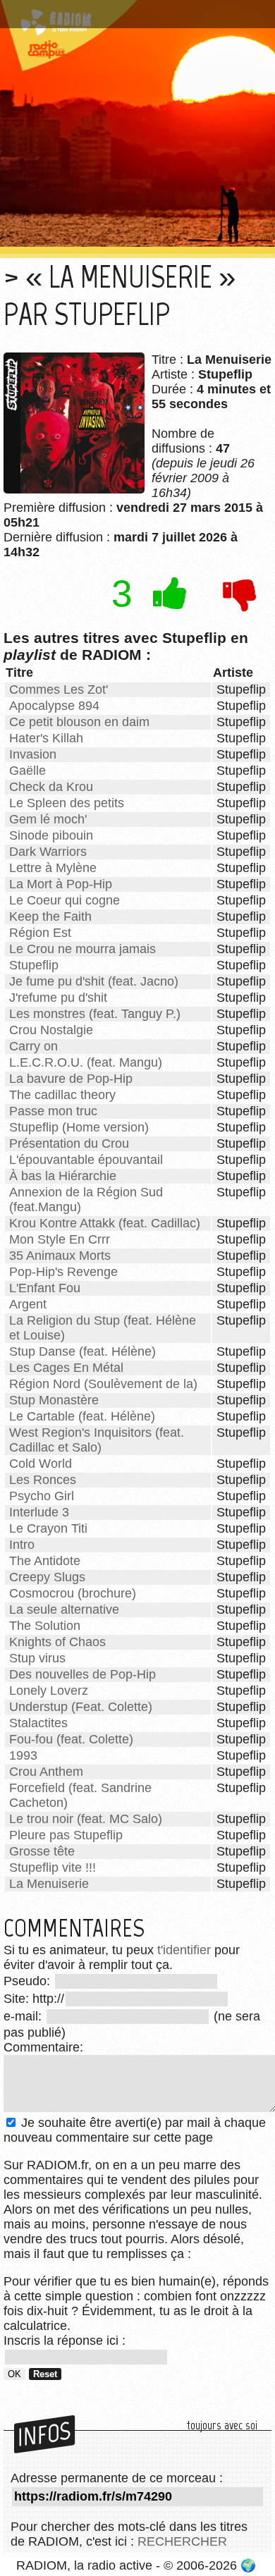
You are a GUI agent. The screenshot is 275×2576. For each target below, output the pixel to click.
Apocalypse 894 (54, 706)
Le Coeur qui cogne (65, 900)
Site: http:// (34, 1999)
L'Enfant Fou (45, 1288)
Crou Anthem (46, 1772)
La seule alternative (64, 1609)
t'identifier (184, 1950)
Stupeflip (34, 965)
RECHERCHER (182, 2541)
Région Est (40, 933)
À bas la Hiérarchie (63, 1176)
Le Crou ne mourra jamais (82, 949)
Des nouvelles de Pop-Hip (82, 1674)
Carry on (33, 1046)
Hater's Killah (46, 738)
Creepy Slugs (47, 1577)
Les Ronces (43, 1480)
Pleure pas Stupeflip (66, 1835)
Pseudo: (29, 1981)
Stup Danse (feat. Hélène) (82, 1351)
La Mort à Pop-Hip (61, 884)
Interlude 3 (39, 1512)
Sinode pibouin (51, 835)
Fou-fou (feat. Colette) (71, 1739)
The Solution (45, 1626)
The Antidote (45, 1561)
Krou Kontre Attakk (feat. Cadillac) (105, 1223)
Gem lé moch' (48, 819)
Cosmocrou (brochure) (73, 1593)
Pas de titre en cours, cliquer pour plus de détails (129, 17)
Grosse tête (42, 1851)
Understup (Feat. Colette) (81, 1707)
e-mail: (24, 2016)
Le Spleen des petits (67, 803)
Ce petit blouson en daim (79, 722)
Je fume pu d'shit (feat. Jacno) (94, 981)
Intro (22, 1545)
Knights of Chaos (57, 1642)
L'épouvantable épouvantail (86, 1160)
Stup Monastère (54, 1400)
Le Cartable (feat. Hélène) (82, 1416)
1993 (23, 1755)
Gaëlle (28, 771)
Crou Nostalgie (51, 1030)
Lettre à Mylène (53, 868)
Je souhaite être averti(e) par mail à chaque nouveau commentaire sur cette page (135, 2130)
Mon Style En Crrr (60, 1239)
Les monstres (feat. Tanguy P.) (95, 1014)
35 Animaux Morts (60, 1256)
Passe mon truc (53, 1111)
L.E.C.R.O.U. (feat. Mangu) (86, 1062)
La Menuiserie (49, 1884)
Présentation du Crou (69, 1143)
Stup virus (37, 1658)
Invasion (33, 754)
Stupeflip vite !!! (53, 1867)
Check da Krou (51, 787)
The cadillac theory (62, 1095)
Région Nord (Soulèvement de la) (103, 1384)
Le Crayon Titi (48, 1528)
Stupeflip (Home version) (79, 1127)
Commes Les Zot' (59, 689)
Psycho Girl (42, 1496)
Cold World (41, 1464)
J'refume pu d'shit (58, 998)
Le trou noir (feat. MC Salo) (86, 1819)
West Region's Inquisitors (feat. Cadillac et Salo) (97, 1440)
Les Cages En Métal (66, 1368)
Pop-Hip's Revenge (63, 1272)
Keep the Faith (50, 916)
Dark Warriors (48, 852)
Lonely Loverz (49, 1691)
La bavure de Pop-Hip (71, 1079)
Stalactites (38, 1723)
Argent (28, 1304)
